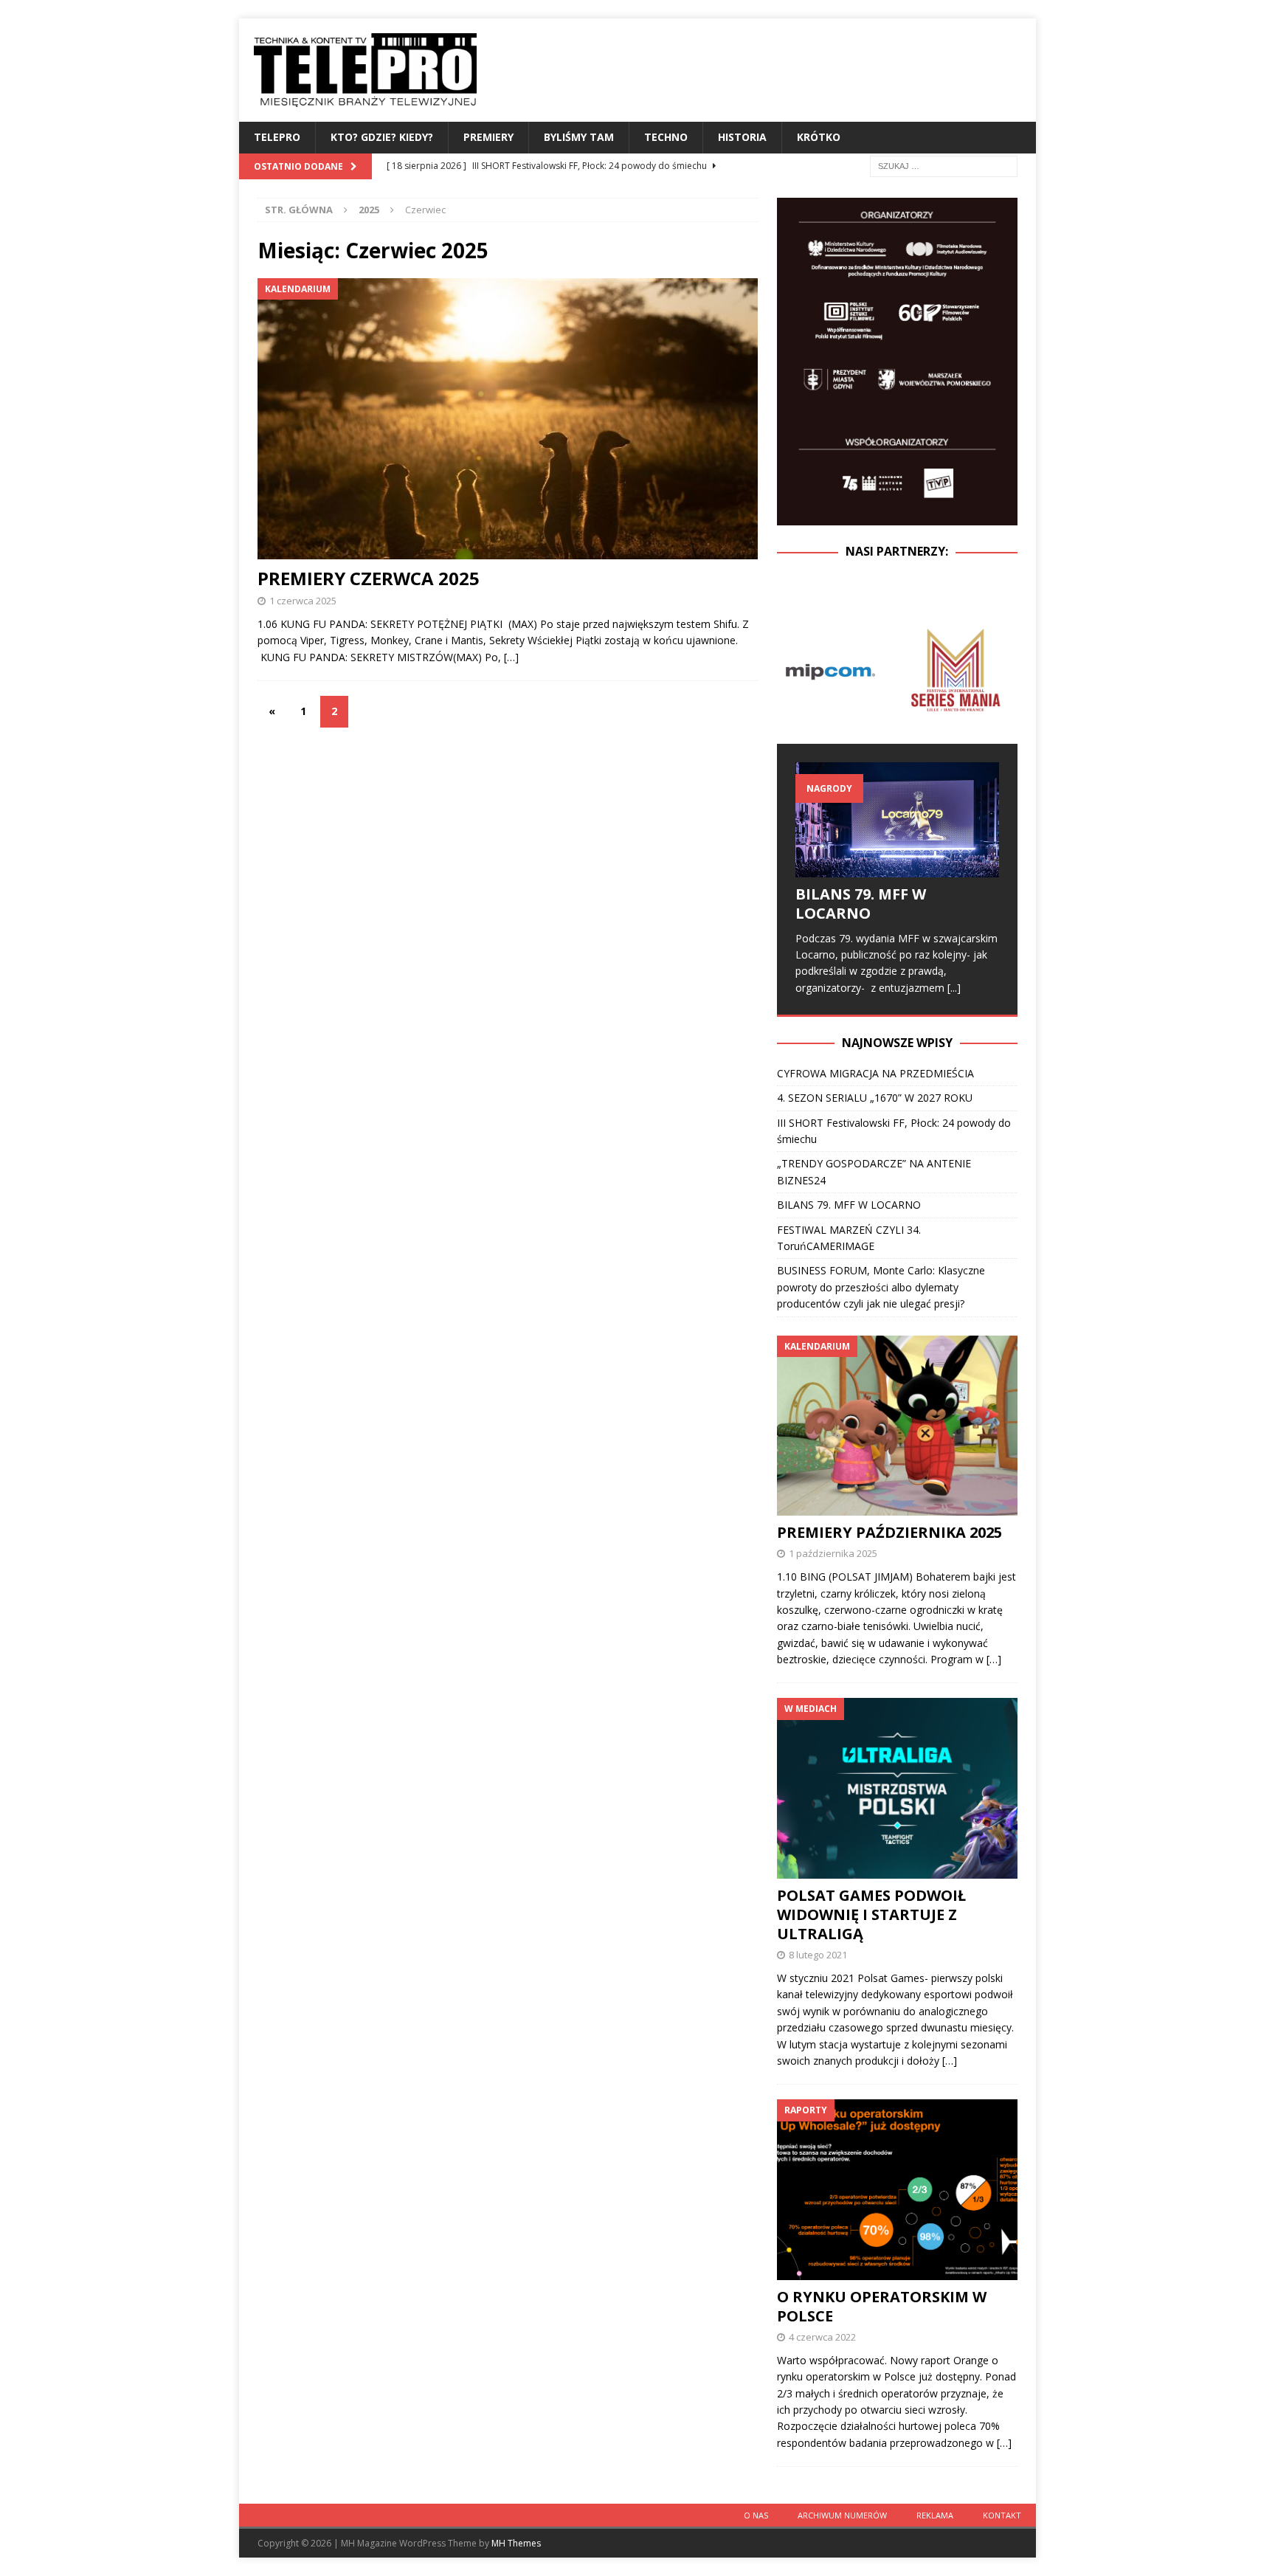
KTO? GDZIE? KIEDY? (382, 137)
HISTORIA (742, 137)
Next (998, 670)
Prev (796, 670)
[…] (511, 657)
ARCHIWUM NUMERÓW (842, 2515)
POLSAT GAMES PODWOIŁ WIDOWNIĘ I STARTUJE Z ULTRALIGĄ (871, 1914)
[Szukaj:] (944, 165)
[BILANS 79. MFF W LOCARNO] (897, 819)
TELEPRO (277, 137)
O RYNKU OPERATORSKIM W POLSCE (882, 2306)
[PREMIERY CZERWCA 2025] (508, 419)
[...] (954, 988)
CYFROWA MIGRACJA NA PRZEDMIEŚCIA (875, 1073)
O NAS (756, 2515)
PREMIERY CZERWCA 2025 (369, 578)
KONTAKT (1002, 2515)
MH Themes (516, 2543)
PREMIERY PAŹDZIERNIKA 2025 (889, 1532)
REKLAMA (935, 2515)
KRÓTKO (819, 137)
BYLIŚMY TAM (579, 137)
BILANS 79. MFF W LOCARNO (861, 904)
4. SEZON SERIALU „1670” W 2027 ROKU (875, 1098)
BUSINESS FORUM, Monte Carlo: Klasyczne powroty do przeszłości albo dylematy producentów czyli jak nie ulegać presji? (881, 1287)
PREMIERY (488, 137)
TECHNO (666, 137)
